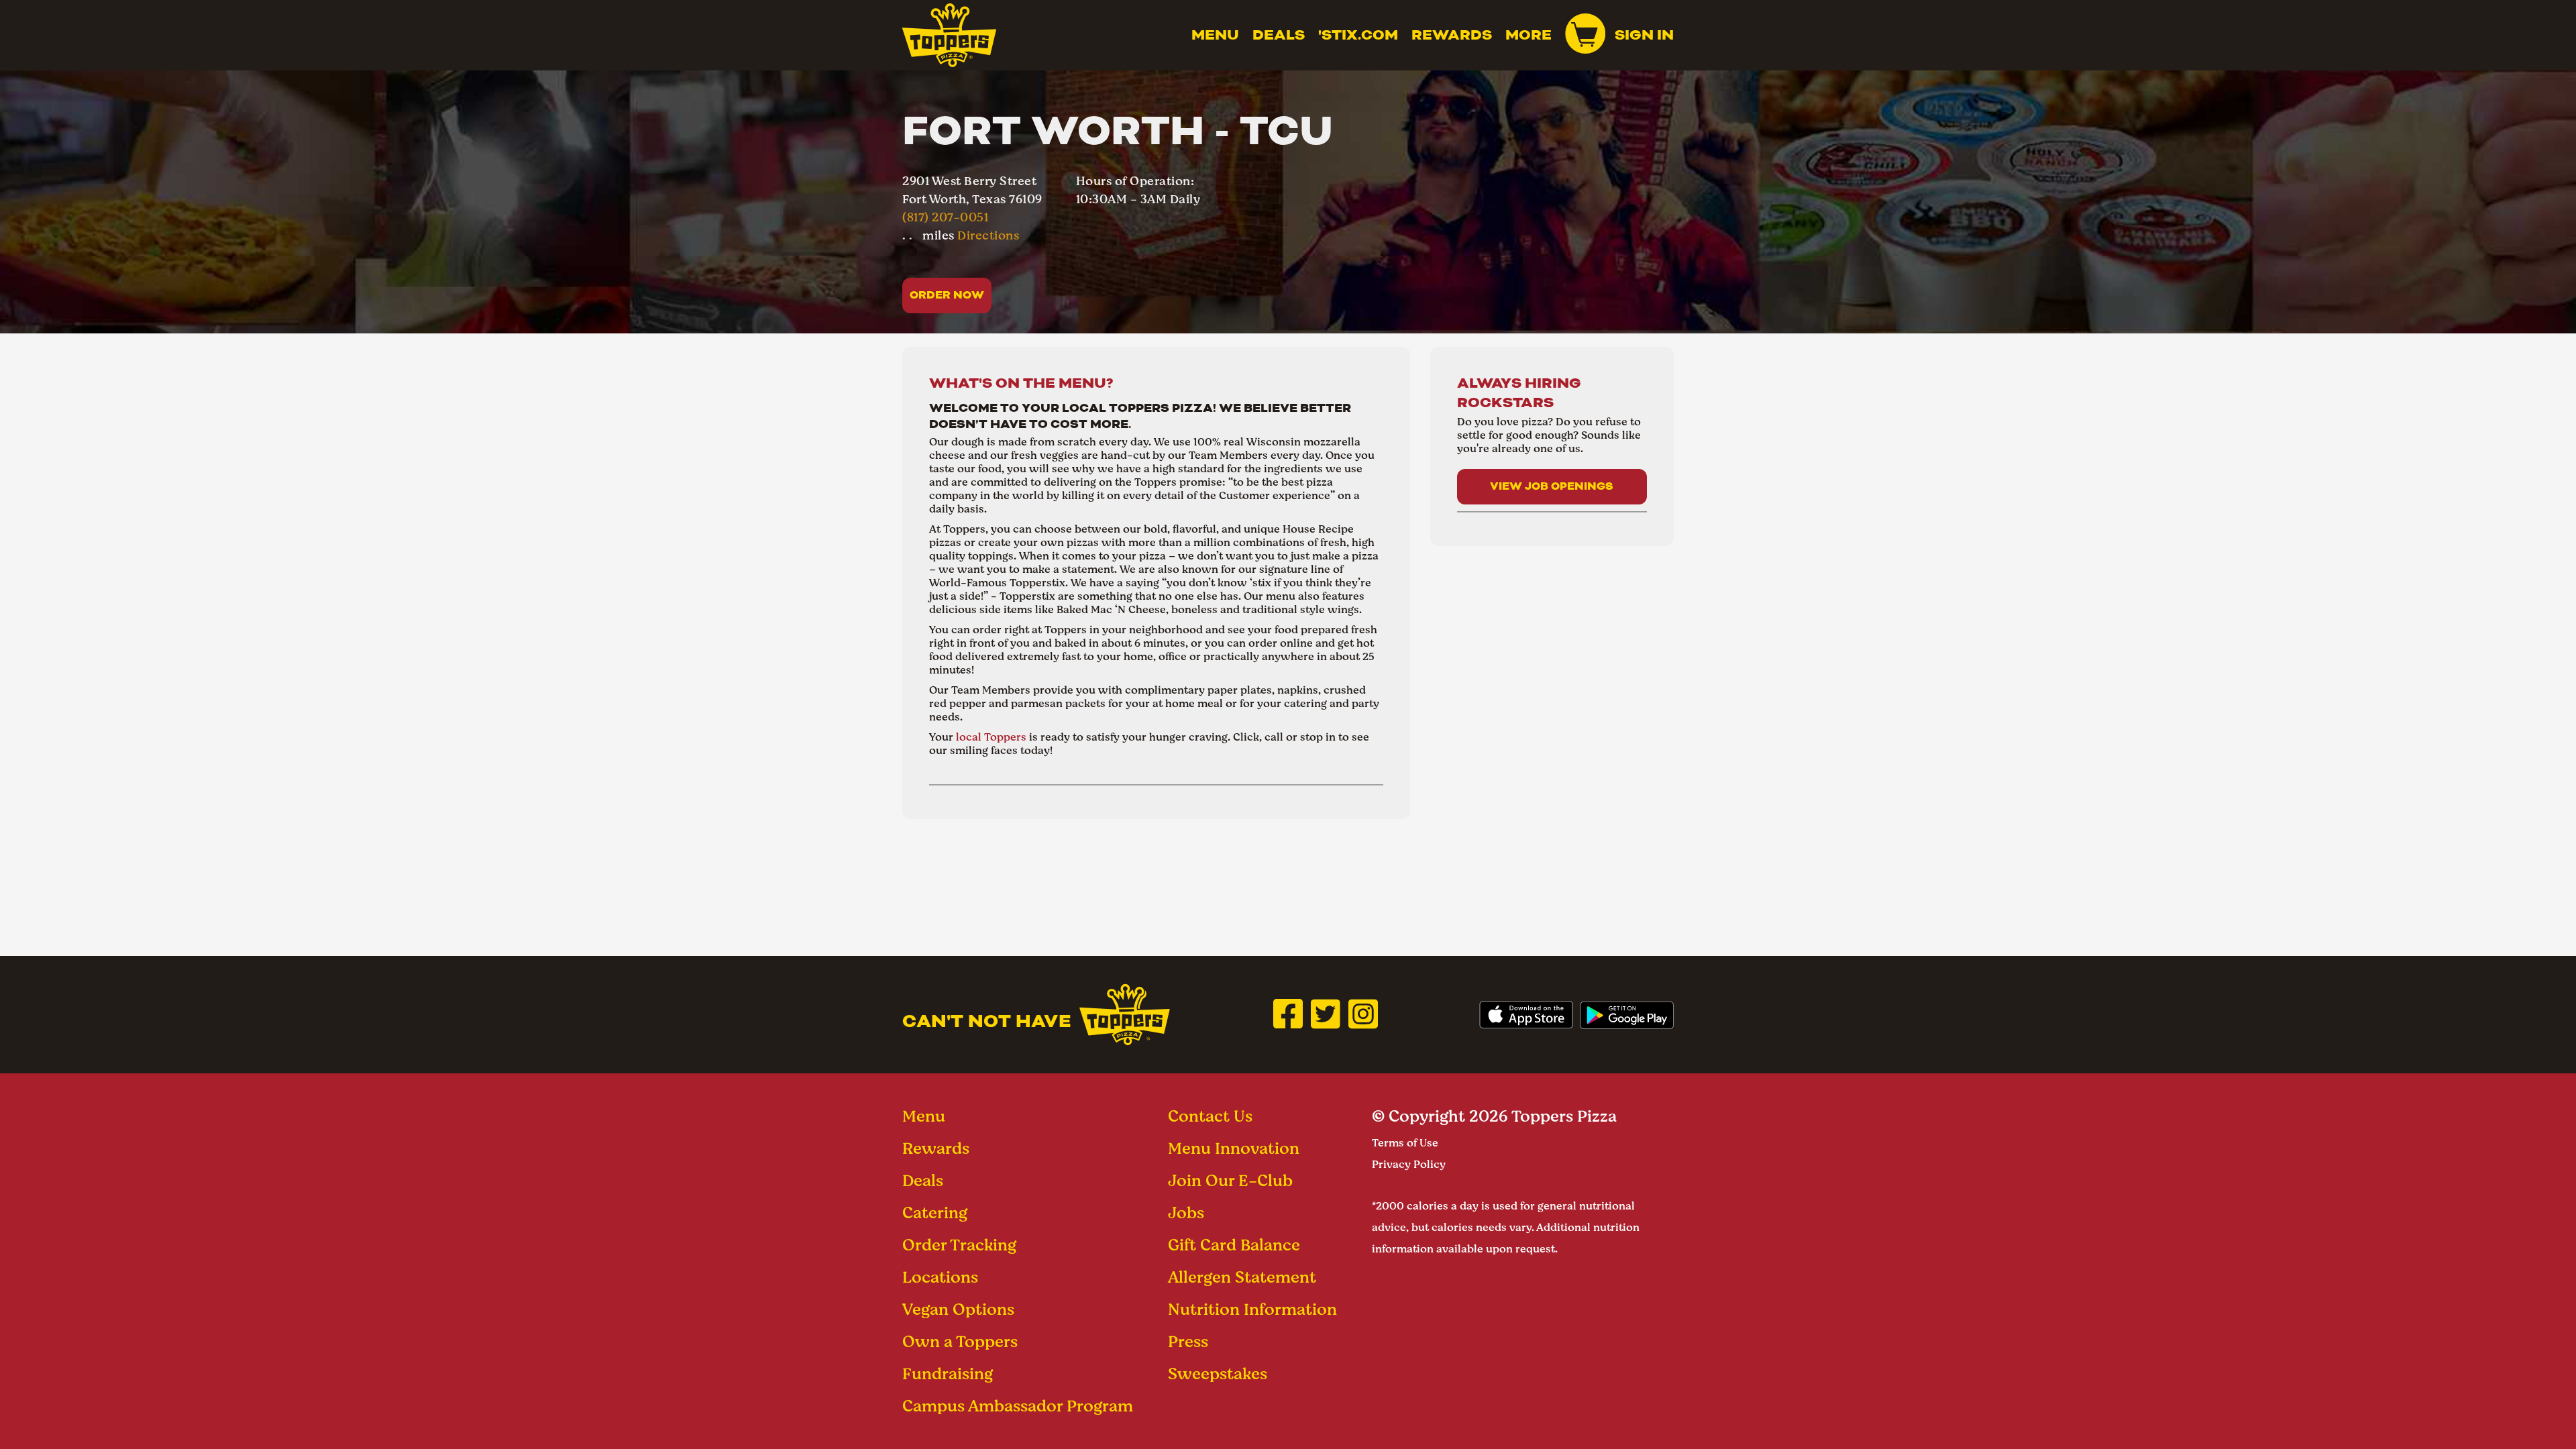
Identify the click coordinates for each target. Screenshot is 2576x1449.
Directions (988, 235)
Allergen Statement (1242, 1277)
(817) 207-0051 (945, 217)
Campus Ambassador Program (1018, 1406)
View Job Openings (1552, 486)
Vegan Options (958, 1309)
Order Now (947, 295)
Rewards (1452, 35)
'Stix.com (1358, 35)
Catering (935, 1213)
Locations (940, 1277)
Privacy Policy (1409, 1164)
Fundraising (948, 1374)
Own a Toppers (960, 1341)
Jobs (1186, 1213)
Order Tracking (959, 1245)
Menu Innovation (1234, 1148)
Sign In (1644, 35)
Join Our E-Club (1230, 1180)
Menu (1215, 35)
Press (1188, 1341)
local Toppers (991, 737)
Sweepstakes (1218, 1374)
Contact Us (1210, 1116)
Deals (1279, 35)
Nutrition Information (1252, 1309)
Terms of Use (1405, 1143)
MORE (1528, 35)
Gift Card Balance (1234, 1245)
